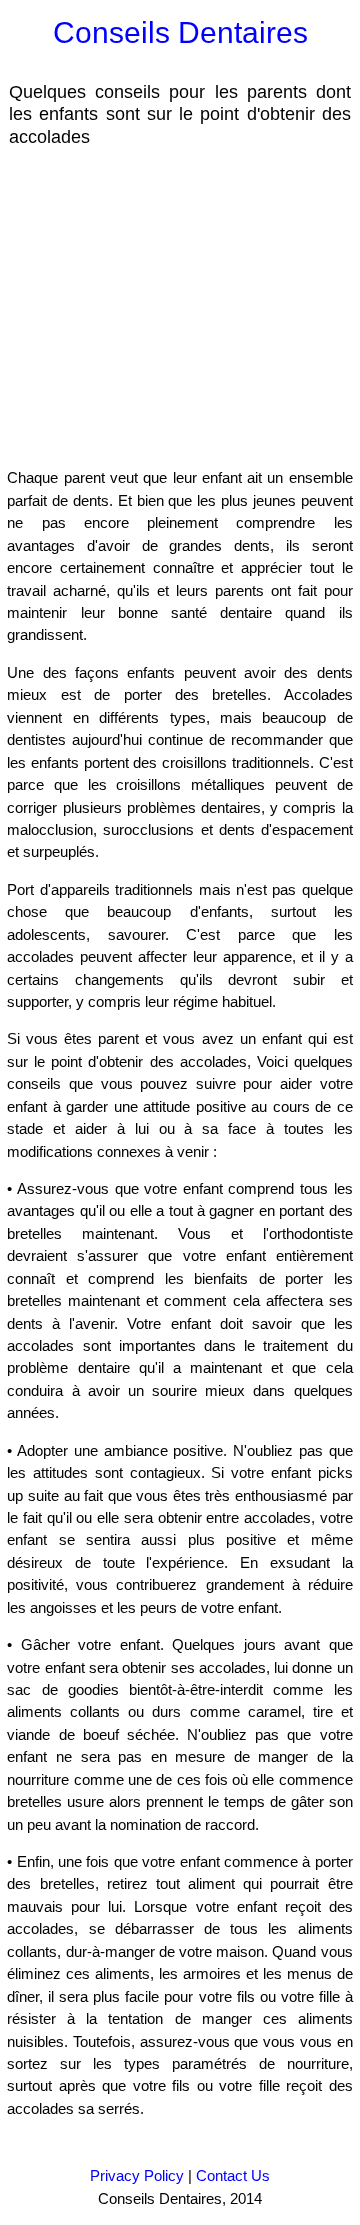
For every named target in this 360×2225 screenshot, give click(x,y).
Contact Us (233, 2175)
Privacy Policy (137, 2175)
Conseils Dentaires (180, 32)
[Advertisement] (168, 306)
